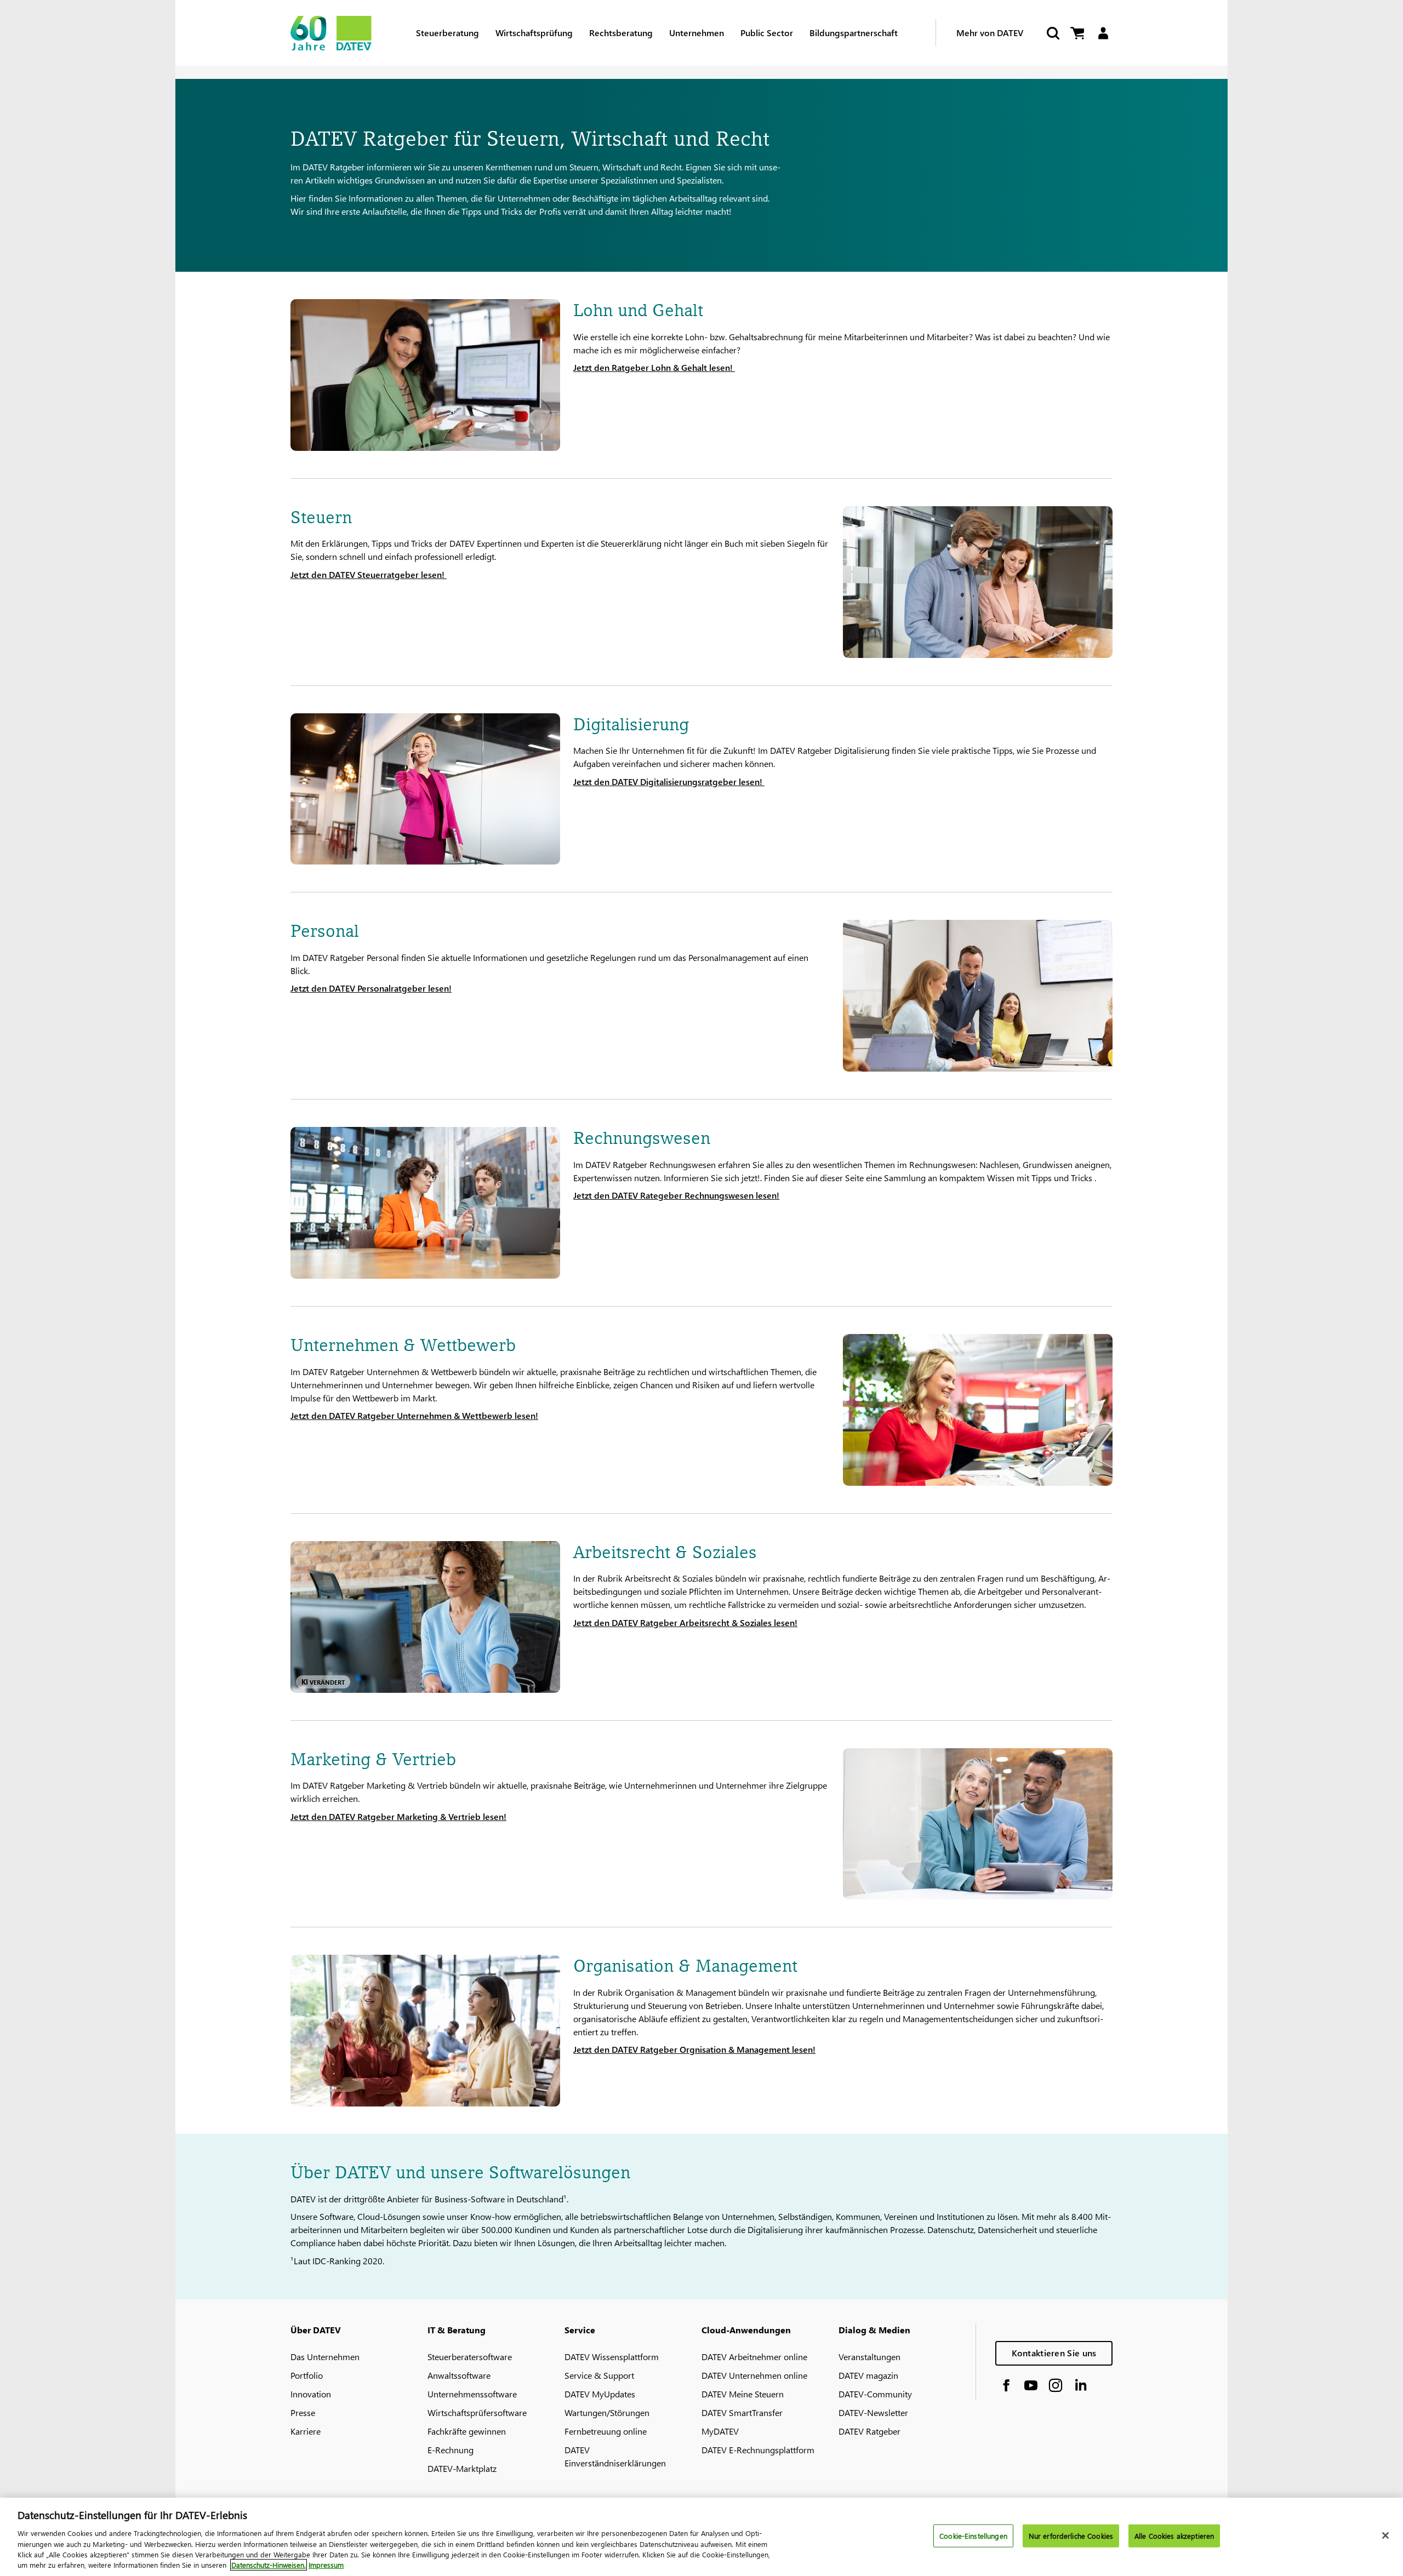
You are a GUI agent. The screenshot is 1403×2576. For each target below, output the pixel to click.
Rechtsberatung (621, 33)
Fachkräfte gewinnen (467, 2431)
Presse (303, 2412)
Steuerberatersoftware (470, 2357)
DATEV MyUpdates (600, 2394)
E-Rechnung (450, 2450)
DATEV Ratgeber (869, 2431)
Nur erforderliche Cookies (1071, 2536)
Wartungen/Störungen (607, 2412)
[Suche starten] (1052, 33)
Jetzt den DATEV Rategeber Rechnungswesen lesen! (676, 1195)
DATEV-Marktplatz (462, 2468)
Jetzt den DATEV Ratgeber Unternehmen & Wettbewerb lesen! (414, 1415)
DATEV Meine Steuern (743, 2394)
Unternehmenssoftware (472, 2394)
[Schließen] (1385, 2535)
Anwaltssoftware (459, 2375)
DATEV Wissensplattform (612, 2357)
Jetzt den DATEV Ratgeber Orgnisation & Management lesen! (694, 2049)
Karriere (306, 2431)
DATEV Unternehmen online (754, 2375)
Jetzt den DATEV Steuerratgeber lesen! (369, 574)
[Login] (1103, 33)
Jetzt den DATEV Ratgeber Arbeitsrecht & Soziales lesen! (685, 1622)
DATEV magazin (868, 2375)
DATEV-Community (875, 2394)
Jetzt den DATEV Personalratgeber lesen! (371, 988)
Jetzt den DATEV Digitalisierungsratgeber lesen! (669, 782)
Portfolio (307, 2375)
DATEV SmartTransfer (742, 2412)
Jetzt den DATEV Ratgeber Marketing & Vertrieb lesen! (398, 1816)
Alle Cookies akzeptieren (1174, 2536)
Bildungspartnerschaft (854, 33)
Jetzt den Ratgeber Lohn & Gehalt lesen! (654, 367)
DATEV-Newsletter (873, 2412)
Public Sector (767, 33)
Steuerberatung (447, 33)
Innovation (311, 2394)
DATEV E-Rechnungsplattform (758, 2450)
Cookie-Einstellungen (973, 2536)
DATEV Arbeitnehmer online (754, 2357)
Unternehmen (697, 33)
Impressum (326, 2565)
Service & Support (599, 2375)
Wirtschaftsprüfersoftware (477, 2412)
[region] (701, 2537)
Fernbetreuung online (606, 2431)
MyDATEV (720, 2431)
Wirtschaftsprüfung (534, 33)
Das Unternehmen (325, 2357)
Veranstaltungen (869, 2357)
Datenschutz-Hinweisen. (269, 2565)
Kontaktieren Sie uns (1054, 2353)
